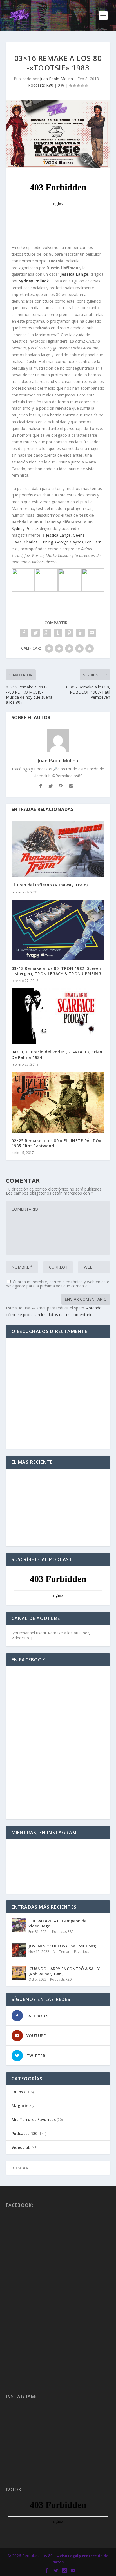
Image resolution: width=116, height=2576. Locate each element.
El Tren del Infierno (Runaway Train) (50, 885)
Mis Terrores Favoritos (71, 1952)
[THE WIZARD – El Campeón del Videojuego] (19, 1925)
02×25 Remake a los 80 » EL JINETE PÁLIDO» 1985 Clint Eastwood (57, 1143)
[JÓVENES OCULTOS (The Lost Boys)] (19, 1950)
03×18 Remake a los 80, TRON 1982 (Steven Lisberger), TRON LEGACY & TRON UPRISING (56, 971)
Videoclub (21, 2147)
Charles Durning (38, 542)
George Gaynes (69, 542)
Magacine (21, 2106)
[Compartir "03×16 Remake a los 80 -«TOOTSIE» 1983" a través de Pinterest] (69, 633)
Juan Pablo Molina (56, 79)
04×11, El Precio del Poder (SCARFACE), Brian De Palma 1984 (57, 1054)
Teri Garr (92, 542)
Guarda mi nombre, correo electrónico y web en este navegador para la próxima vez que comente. (58, 1284)
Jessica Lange (74, 274)
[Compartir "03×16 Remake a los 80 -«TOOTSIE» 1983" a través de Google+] (47, 633)
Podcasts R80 (41, 85)
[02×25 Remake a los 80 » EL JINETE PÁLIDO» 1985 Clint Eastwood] (58, 1102)
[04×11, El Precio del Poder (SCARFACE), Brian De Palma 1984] (58, 1016)
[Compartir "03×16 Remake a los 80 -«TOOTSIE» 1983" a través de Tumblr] (58, 633)
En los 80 (20, 2092)
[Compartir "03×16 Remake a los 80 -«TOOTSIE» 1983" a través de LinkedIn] (81, 633)
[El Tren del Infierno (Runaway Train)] (58, 849)
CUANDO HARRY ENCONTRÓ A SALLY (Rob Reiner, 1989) (64, 1971)
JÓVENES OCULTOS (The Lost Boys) (62, 1946)
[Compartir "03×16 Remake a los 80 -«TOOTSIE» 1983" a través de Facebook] (24, 633)
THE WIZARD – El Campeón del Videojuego (58, 1923)
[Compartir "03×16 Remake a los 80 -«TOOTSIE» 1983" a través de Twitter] (35, 633)
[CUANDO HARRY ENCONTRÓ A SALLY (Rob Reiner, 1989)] (19, 1973)
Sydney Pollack (34, 281)
